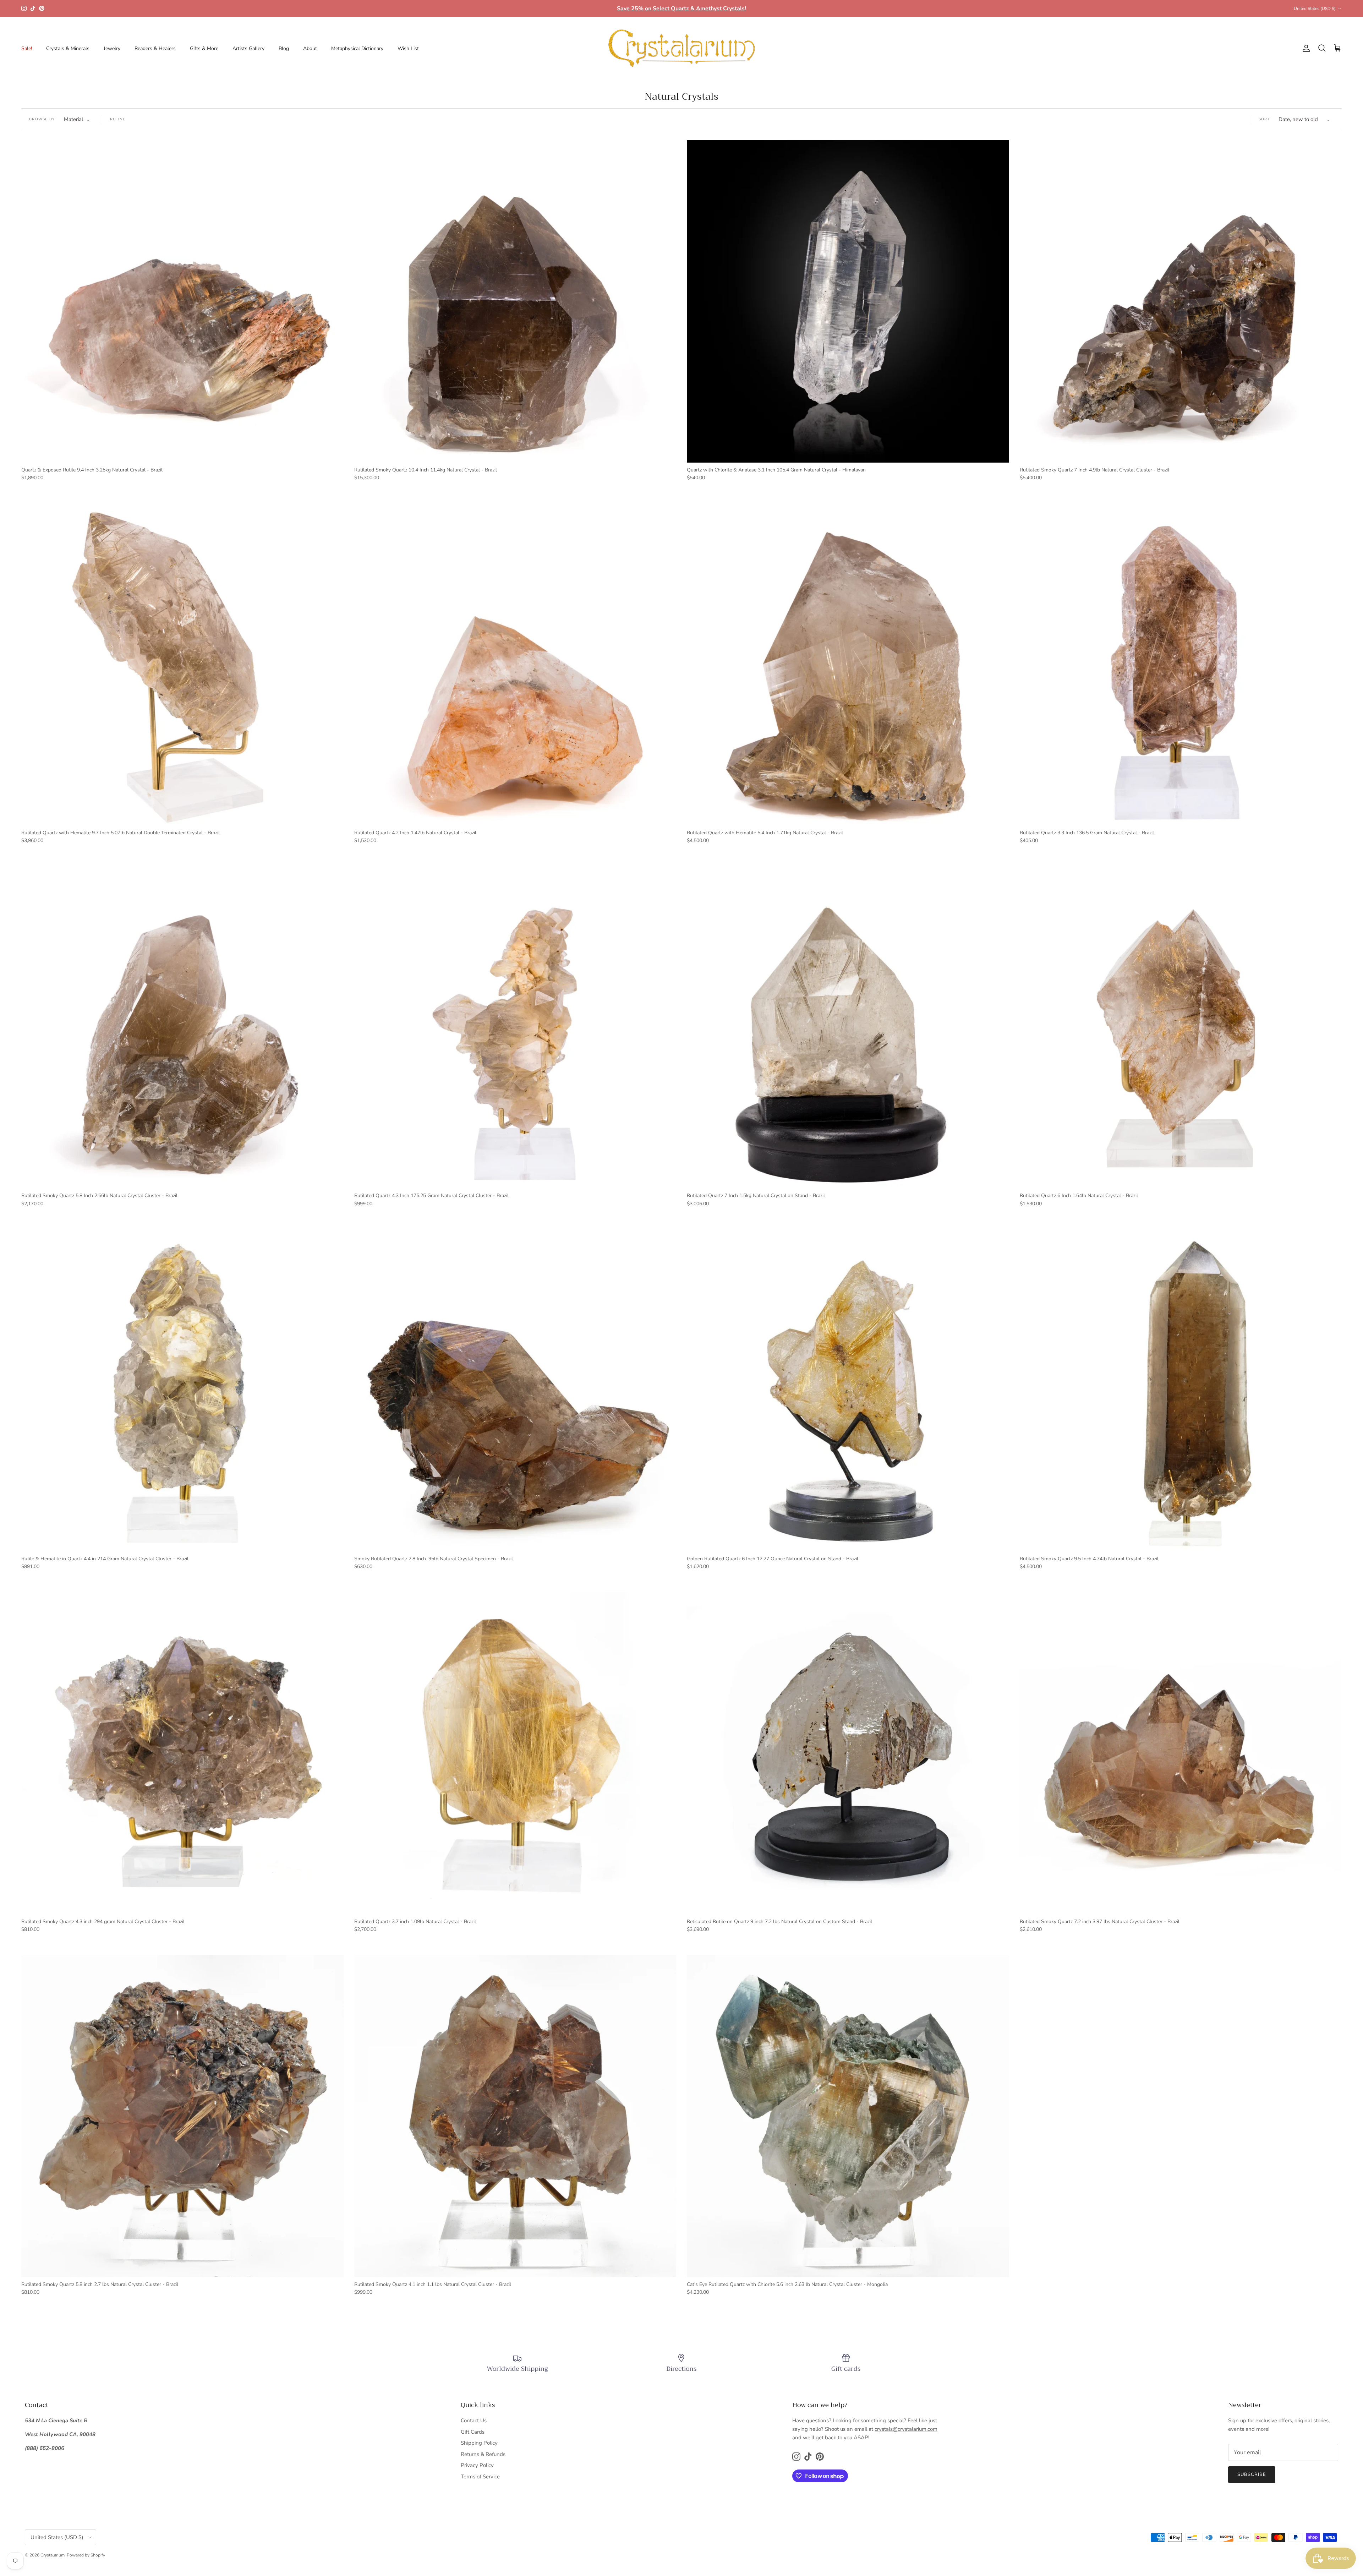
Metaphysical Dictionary (357, 48)
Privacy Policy (477, 2465)
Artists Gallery (248, 48)
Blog (284, 48)
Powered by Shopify (86, 2555)
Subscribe (1252, 2474)
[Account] (1305, 48)
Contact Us (474, 2421)
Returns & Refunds (483, 2454)
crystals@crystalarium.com (906, 2429)
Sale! (27, 48)
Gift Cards (473, 2432)
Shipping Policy (479, 2443)
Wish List (408, 48)
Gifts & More (204, 48)
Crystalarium (53, 2555)
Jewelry (112, 48)
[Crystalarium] (681, 48)
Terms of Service (480, 2477)
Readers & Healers (155, 48)
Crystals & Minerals (68, 48)
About (310, 48)
